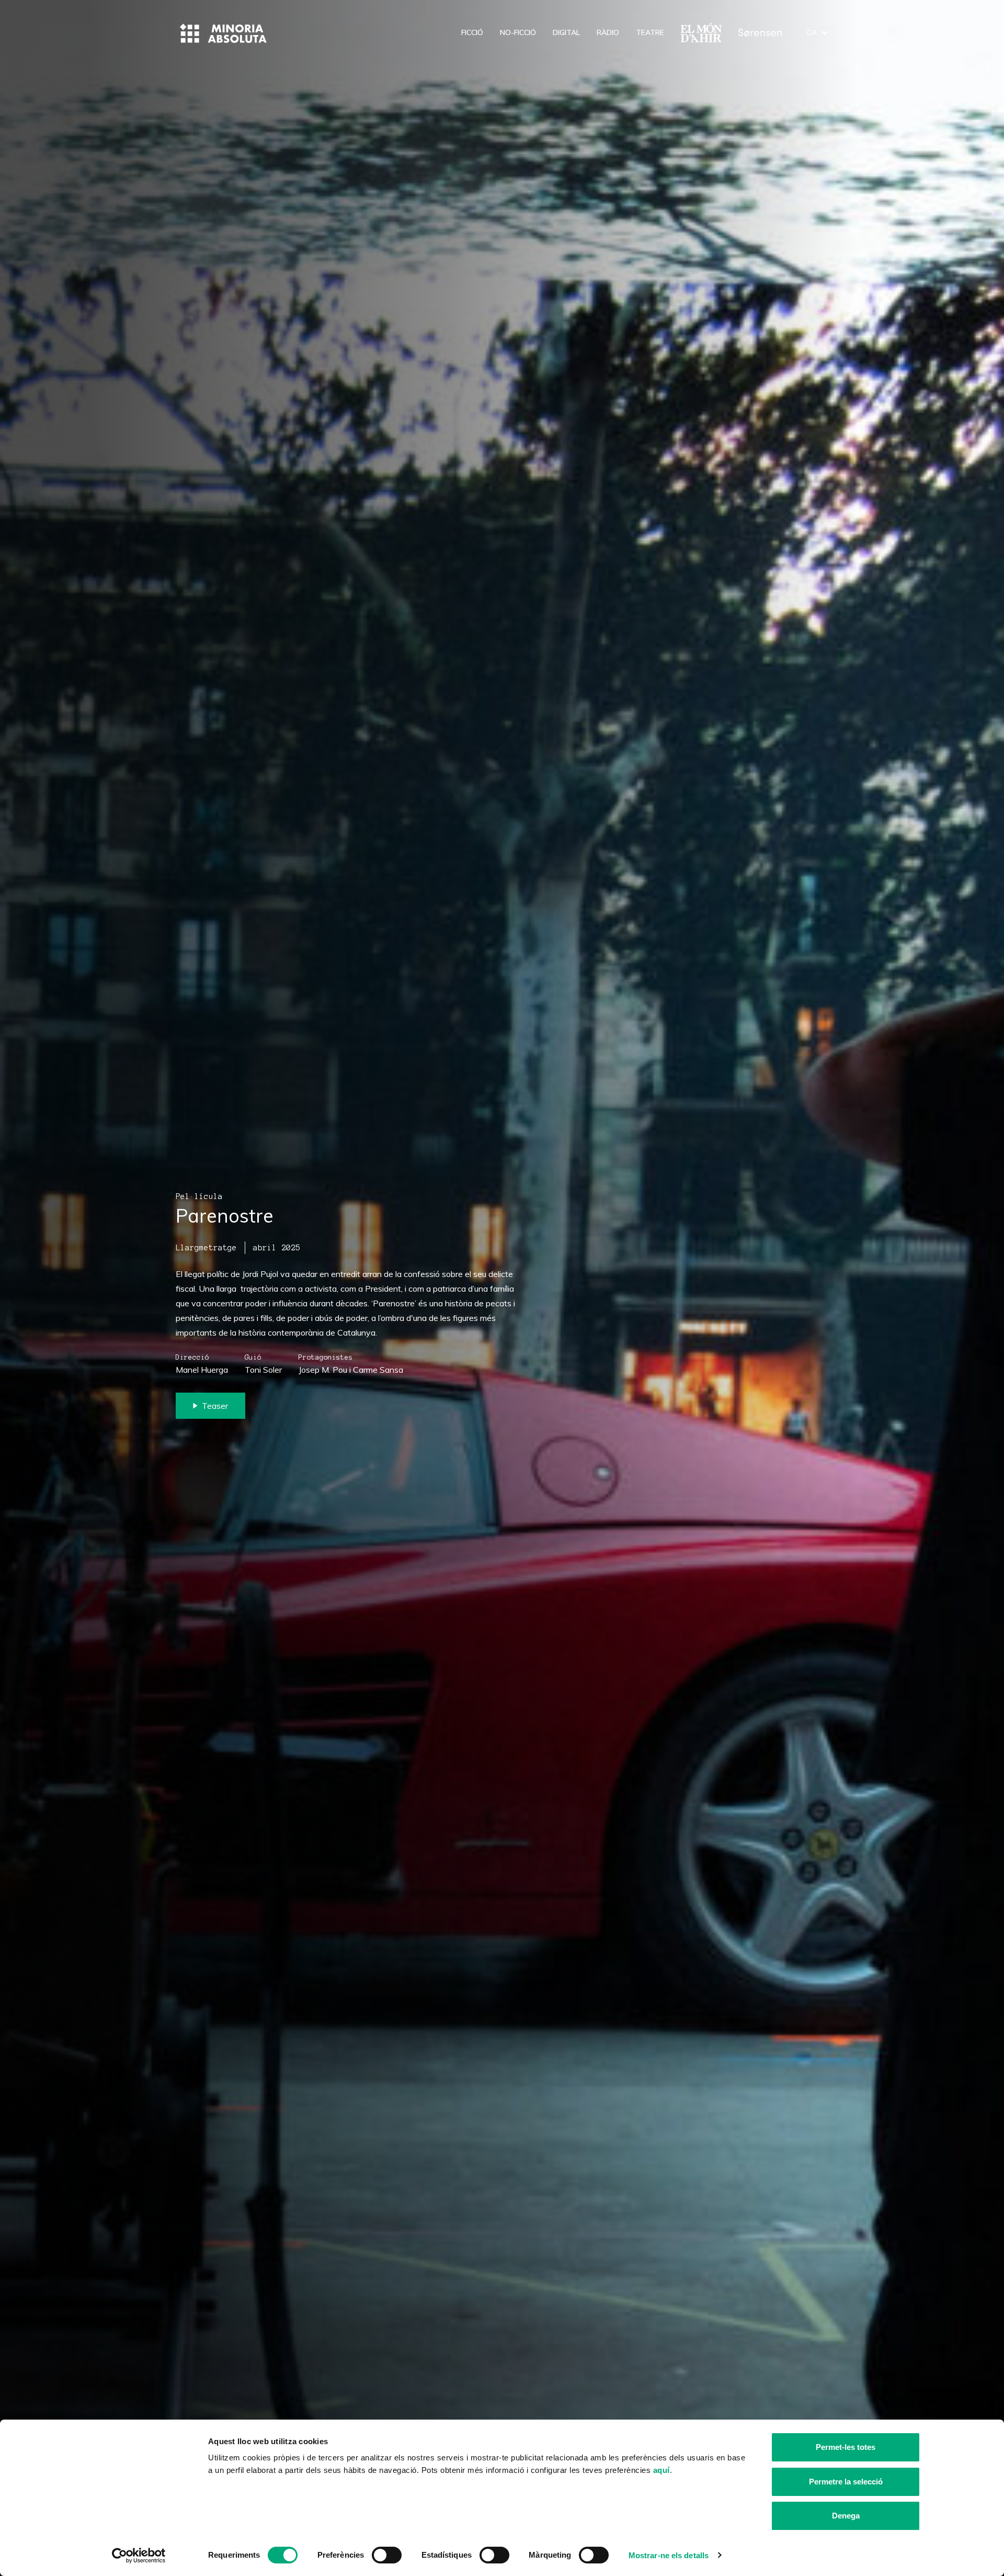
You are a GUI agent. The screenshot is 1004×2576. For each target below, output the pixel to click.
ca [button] (812, 32)
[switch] (387, 2555)
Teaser (215, 1406)
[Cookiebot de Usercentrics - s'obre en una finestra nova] (139, 2556)
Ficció (472, 32)
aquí (661, 2470)
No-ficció (518, 32)
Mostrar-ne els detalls (669, 2555)
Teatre (650, 32)
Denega (846, 2516)
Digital (566, 32)
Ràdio (608, 32)
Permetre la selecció (846, 2482)
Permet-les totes (846, 2447)
